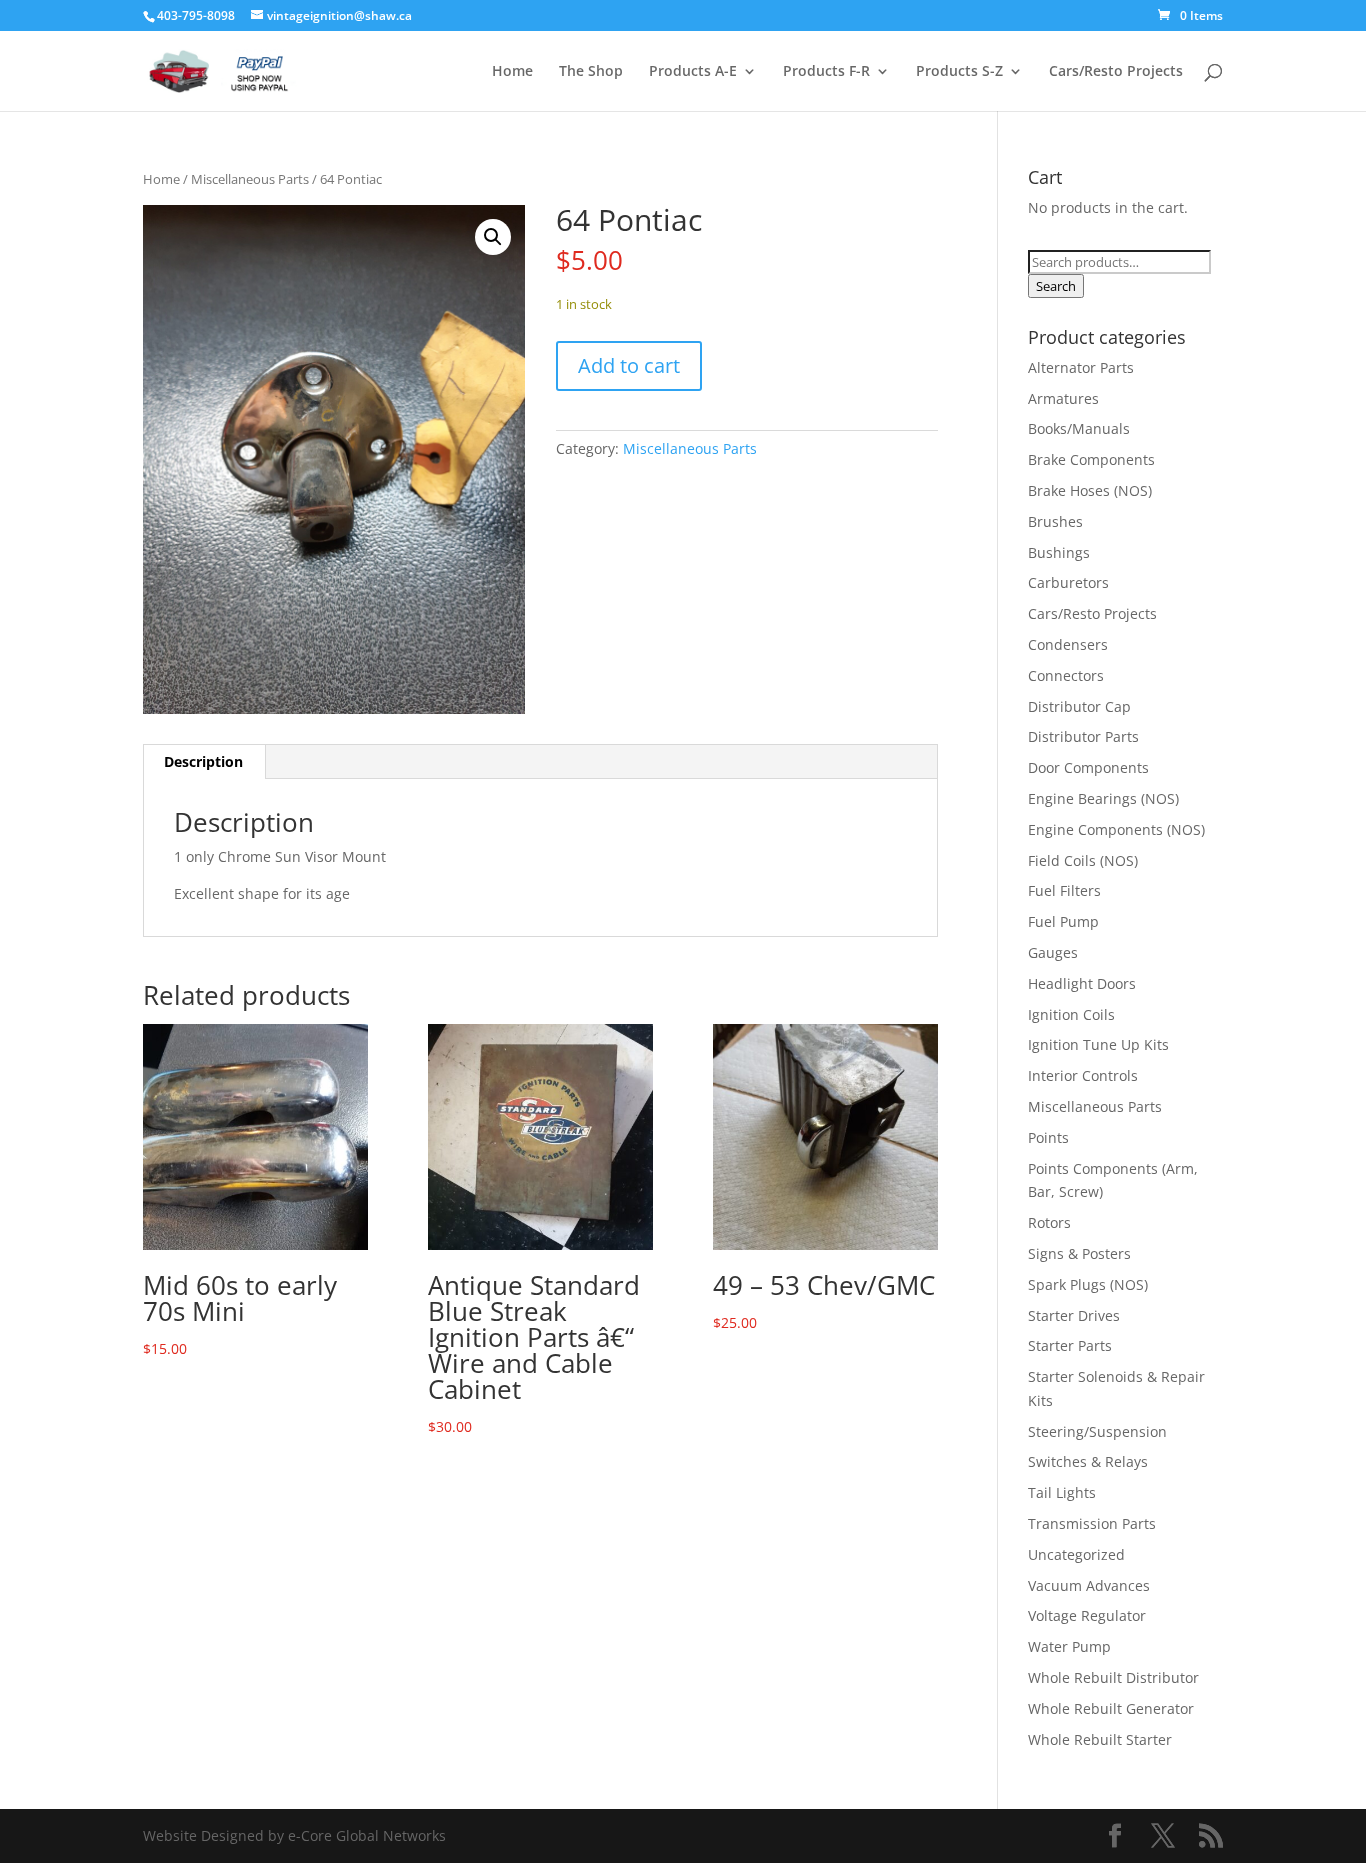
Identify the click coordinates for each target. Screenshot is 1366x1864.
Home (512, 72)
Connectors (1066, 675)
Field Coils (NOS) (1083, 860)
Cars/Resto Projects (1116, 72)
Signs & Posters (1079, 1253)
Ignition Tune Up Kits (1098, 1044)
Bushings (1059, 552)
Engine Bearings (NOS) (1103, 798)
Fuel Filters (1064, 890)
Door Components (1088, 767)
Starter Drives (1074, 1315)
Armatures (1063, 398)
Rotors (1049, 1222)
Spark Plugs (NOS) (1088, 1284)
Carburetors (1068, 582)
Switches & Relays (1088, 1461)
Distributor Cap (1079, 706)
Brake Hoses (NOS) (1090, 490)
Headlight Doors (1082, 983)
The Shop (591, 72)
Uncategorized (1076, 1554)
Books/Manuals (1079, 428)
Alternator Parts (1081, 367)
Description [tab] (203, 761)
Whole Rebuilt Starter (1100, 1739)
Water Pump (1069, 1646)
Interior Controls (1083, 1075)
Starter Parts (1070, 1345)
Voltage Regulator (1087, 1615)
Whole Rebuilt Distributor (1113, 1677)
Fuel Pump (1063, 921)
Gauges (1053, 952)
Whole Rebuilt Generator (1111, 1708)
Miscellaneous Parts (250, 179)
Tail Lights (1062, 1492)
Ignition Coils (1071, 1014)
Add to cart (629, 365)
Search (1056, 286)
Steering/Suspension (1097, 1431)
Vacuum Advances (1089, 1585)
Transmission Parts (1092, 1523)
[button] (493, 237)
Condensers (1068, 644)
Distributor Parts (1083, 736)
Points (1048, 1137)
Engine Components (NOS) (1116, 829)
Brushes (1055, 521)
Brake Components (1091, 459)
